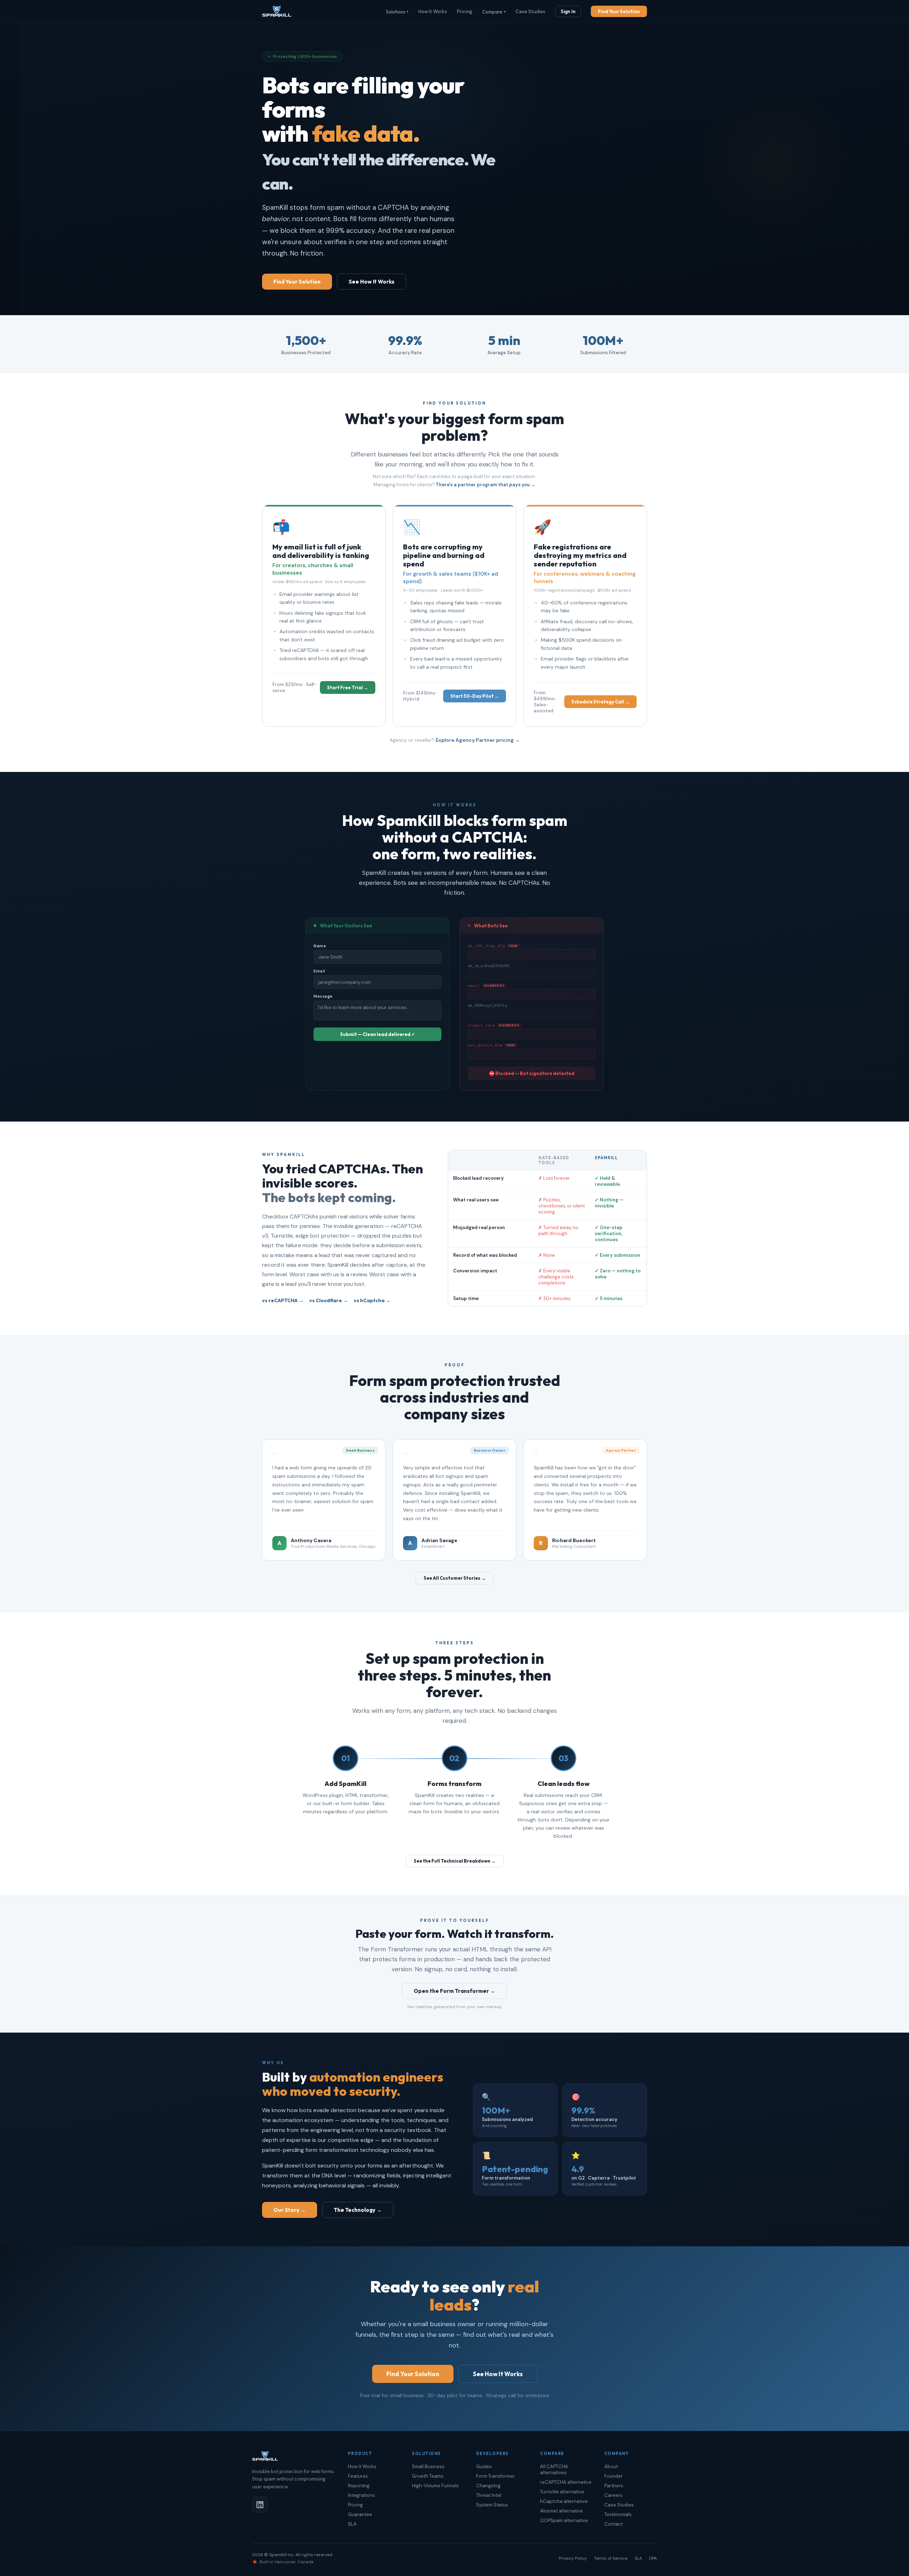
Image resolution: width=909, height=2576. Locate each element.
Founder (614, 2476)
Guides (484, 2467)
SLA (352, 2524)
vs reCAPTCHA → (283, 1300)
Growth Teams (428, 2476)
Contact (614, 2524)
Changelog (488, 2486)
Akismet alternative (562, 2511)
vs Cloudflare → (329, 1300)
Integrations (361, 2495)
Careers (613, 2495)
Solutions (397, 12)
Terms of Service (611, 2558)
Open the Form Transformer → (454, 1991)
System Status (492, 2505)
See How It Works (372, 282)
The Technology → (358, 2210)
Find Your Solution (619, 11)
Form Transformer (496, 2476)
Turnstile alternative (562, 2492)
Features (358, 2476)
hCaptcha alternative (564, 2501)
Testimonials (618, 2514)
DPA (653, 2558)
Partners (614, 2486)
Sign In (568, 11)
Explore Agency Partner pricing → (478, 740)
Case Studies (530, 12)
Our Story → (290, 2210)
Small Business (428, 2467)
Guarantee (360, 2514)
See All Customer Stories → (455, 1578)
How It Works (433, 12)
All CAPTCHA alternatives (554, 2470)
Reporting (359, 2486)
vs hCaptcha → (372, 1300)
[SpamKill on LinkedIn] (260, 2505)
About (611, 2467)
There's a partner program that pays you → (486, 485)
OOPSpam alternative (564, 2520)
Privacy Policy (573, 2558)
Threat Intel (489, 2495)
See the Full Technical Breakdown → (455, 1861)
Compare (494, 12)
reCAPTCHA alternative (566, 2482)
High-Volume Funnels (435, 2486)
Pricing (465, 12)
